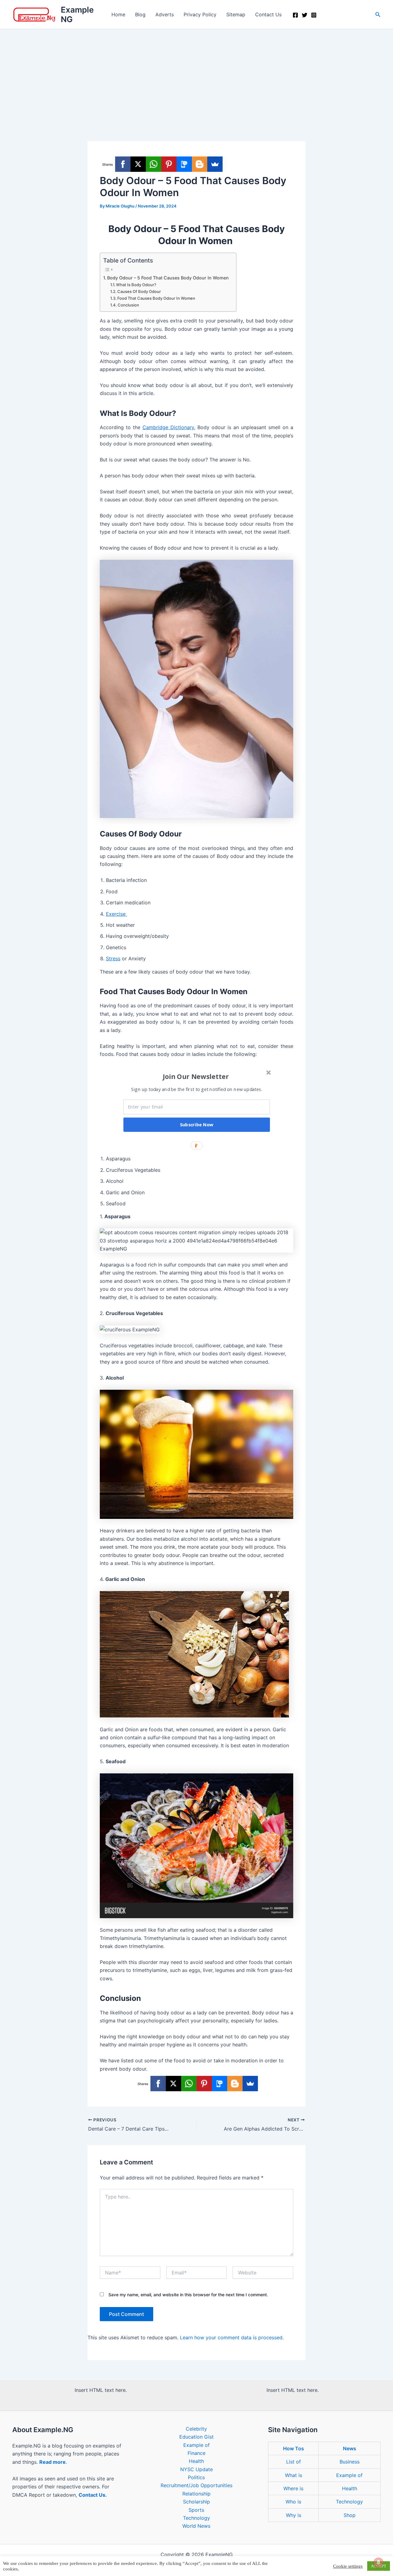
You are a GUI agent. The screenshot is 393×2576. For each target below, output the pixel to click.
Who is (293, 2502)
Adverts (165, 14)
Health (196, 2461)
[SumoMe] (215, 164)
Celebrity (196, 2429)
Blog (140, 14)
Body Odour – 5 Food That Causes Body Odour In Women (169, 278)
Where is (293, 2488)
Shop (350, 2515)
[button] (378, 15)
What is (294, 2475)
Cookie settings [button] (348, 2566)
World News (196, 2526)
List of (294, 2462)
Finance (196, 2453)
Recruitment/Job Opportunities (196, 2485)
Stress (113, 958)
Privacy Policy (200, 14)
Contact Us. (93, 2495)
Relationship (196, 2494)
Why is (294, 2515)
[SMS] (184, 164)
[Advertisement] (196, 75)
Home (118, 14)
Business (350, 2462)
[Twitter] (305, 15)
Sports (196, 2510)
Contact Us (268, 14)
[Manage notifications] (379, 2562)
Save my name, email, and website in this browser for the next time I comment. (188, 2295)
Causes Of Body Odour (139, 291)
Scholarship (196, 2502)
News (350, 2448)
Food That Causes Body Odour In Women (157, 298)
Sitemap (236, 14)
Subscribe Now (197, 1124)
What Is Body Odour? (136, 285)
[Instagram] (314, 15)
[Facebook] (295, 15)
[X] (138, 164)
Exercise (117, 914)
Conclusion (129, 305)
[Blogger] (200, 164)
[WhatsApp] (154, 164)
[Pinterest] (169, 164)
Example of (196, 2445)
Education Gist (196, 2437)
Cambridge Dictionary (168, 427)
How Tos (294, 2448)
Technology (196, 2518)
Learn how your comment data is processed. (232, 2337)
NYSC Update (196, 2469)
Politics (196, 2477)
